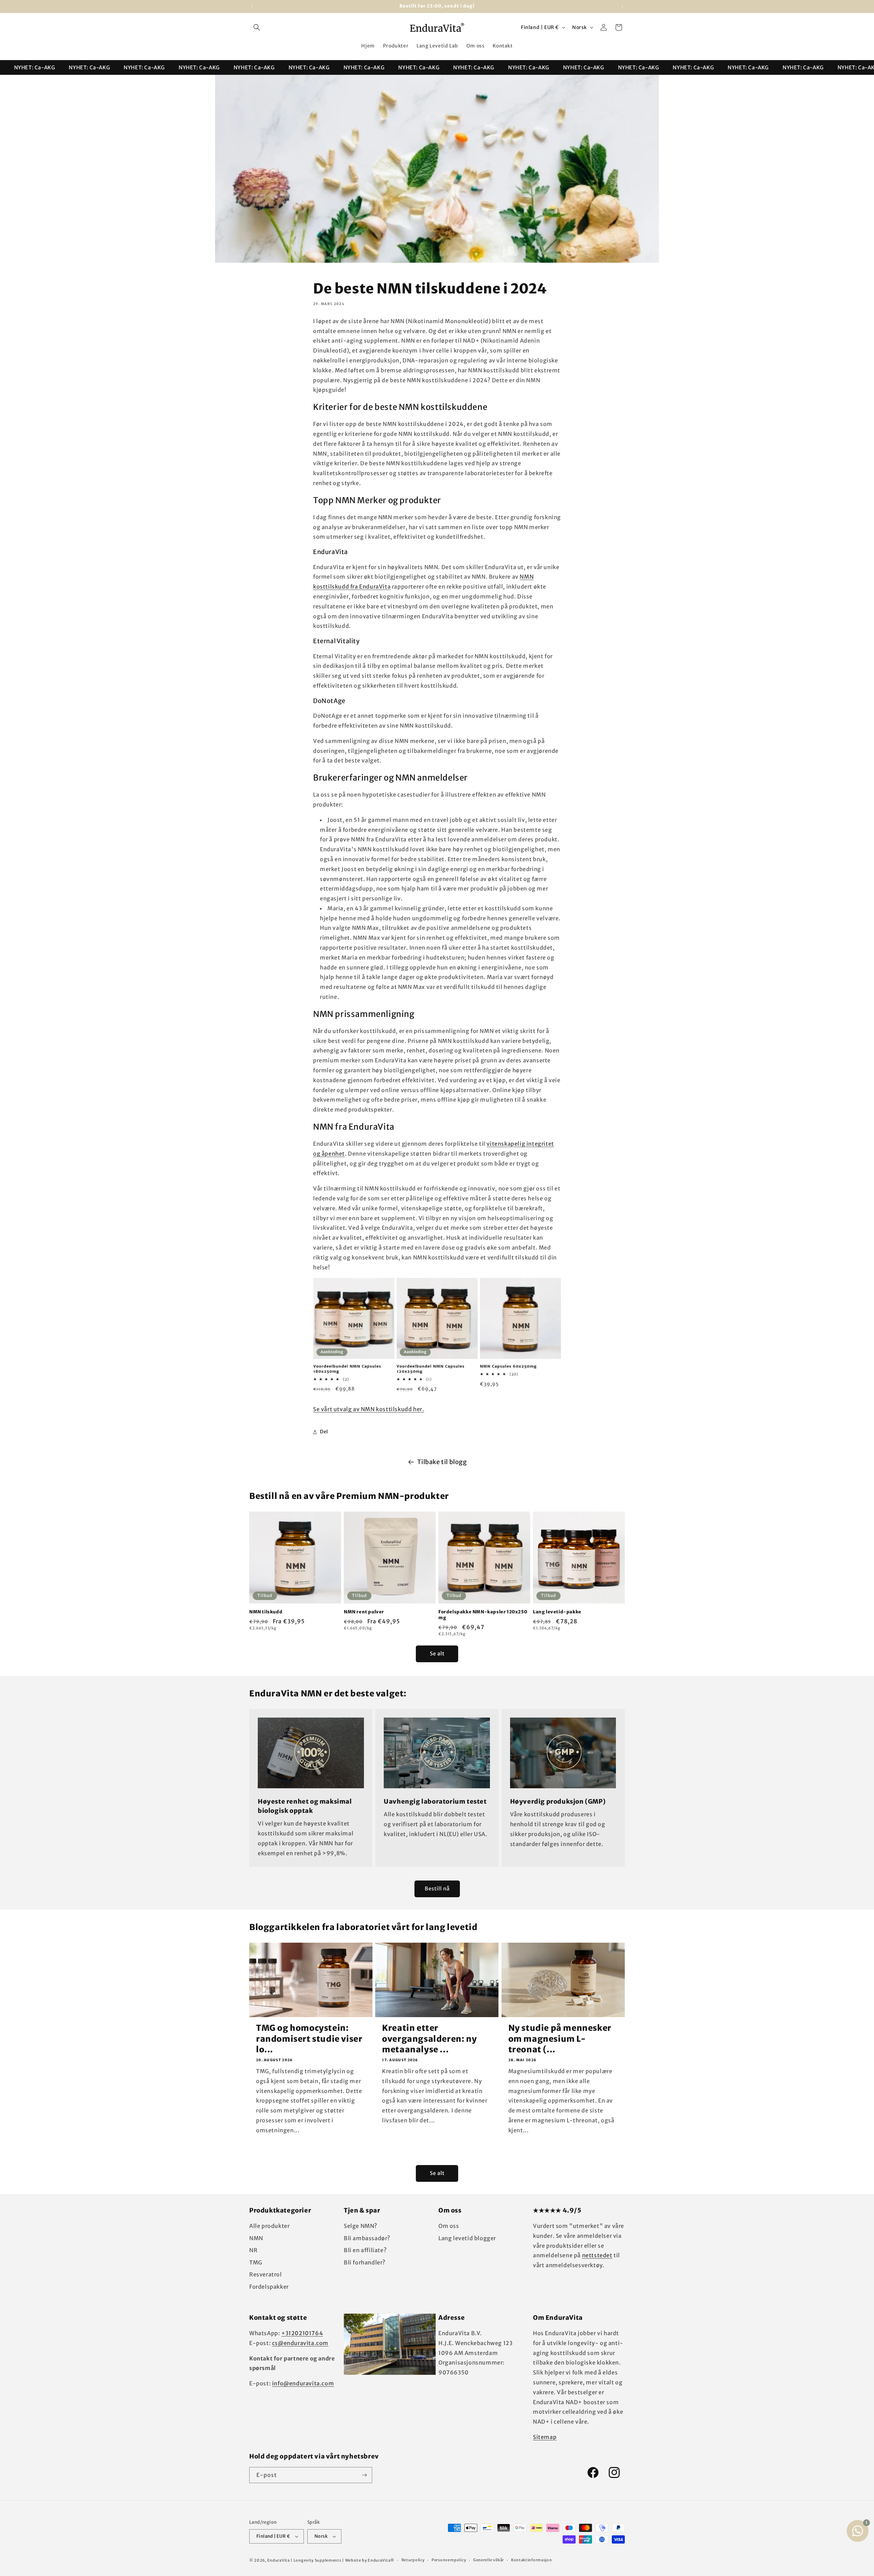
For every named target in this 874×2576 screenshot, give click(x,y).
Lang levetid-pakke (557, 1612)
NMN (256, 2238)
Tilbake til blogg (442, 1462)
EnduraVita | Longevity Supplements (304, 2560)
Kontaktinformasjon (532, 2560)
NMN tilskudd (266, 1612)
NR (253, 2250)
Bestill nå (437, 1889)
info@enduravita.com (303, 2383)
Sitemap (545, 2437)
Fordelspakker (269, 2287)
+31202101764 (302, 2333)
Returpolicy (413, 2560)
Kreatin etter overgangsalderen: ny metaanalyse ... (429, 2038)
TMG (256, 2262)
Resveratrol (266, 2274)
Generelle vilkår (489, 2560)
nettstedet (597, 2255)
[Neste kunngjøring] (622, 6)
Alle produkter (269, 2226)
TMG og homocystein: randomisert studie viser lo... (309, 2038)
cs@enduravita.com (300, 2343)
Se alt (437, 1654)
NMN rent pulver (364, 1612)
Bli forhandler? (365, 2262)
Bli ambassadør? (367, 2238)
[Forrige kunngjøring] (252, 6)
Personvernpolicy (449, 2560)
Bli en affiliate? (365, 2250)
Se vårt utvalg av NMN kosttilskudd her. (369, 1409)
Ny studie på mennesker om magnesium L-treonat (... (560, 2038)
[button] (257, 27)
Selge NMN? (361, 2226)
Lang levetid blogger (467, 2238)
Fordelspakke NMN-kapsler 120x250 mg (483, 1615)
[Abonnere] (364, 2475)
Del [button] (324, 1432)
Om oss (449, 2226)
